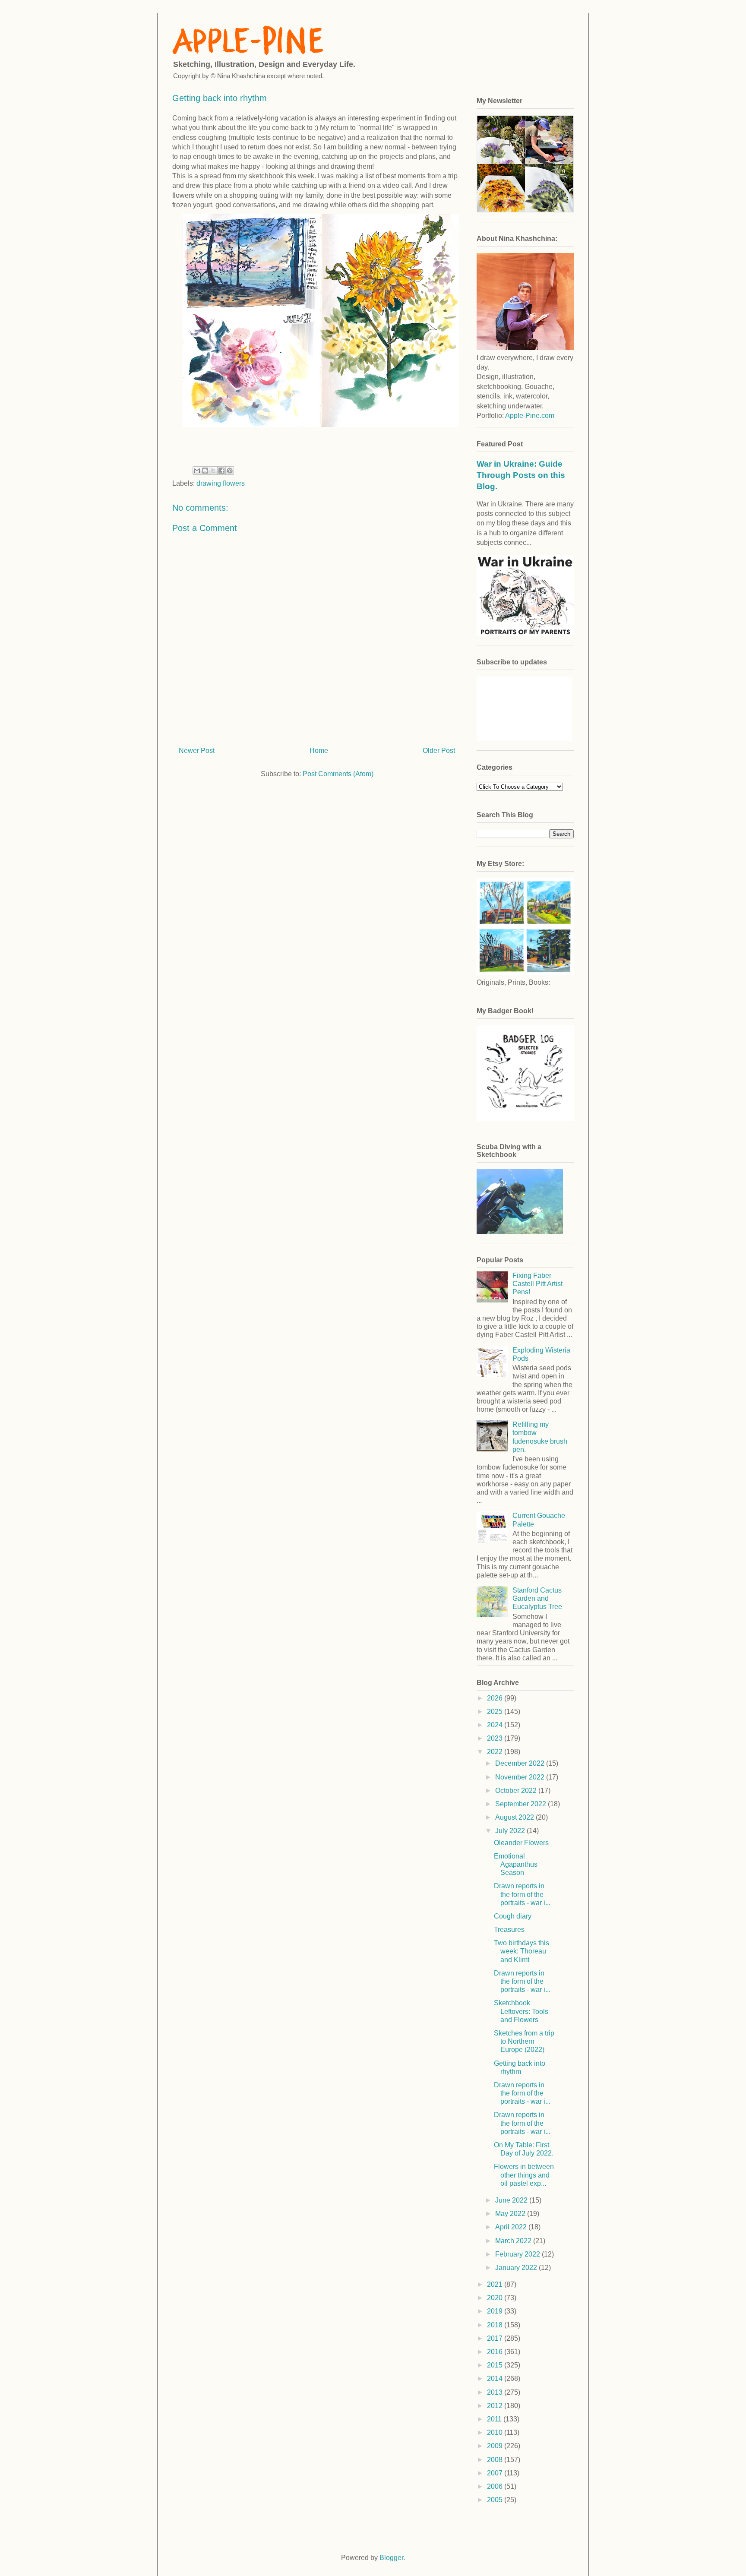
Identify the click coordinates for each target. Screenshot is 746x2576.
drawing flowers (221, 483)
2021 (496, 2284)
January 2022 (517, 2268)
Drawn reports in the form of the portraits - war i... (522, 1894)
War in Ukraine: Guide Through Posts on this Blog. (521, 475)
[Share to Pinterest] (230, 471)
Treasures (509, 1930)
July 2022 (511, 1831)
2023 (496, 1738)
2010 (496, 2432)
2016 (496, 2352)
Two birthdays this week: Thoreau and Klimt (522, 1951)
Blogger (391, 2558)
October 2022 (517, 1791)
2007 (496, 2473)
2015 (496, 2365)
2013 (496, 2392)
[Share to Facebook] (221, 471)
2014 (496, 2378)
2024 (496, 1725)
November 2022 (521, 1777)
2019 (496, 2311)
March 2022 (514, 2241)
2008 (496, 2460)
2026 (496, 1698)
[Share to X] (213, 471)
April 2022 (512, 2227)
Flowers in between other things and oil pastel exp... (524, 2175)
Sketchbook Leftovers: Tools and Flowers (521, 2011)
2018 (496, 2325)
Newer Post (197, 751)
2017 (496, 2338)
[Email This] (197, 471)
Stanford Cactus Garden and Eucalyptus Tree (537, 1598)
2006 (496, 2486)
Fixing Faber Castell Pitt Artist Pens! (537, 1284)
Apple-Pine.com (530, 416)
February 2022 (518, 2254)
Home (319, 751)
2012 (496, 2406)
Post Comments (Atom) (338, 774)
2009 (496, 2446)
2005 (496, 2500)
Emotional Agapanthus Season (516, 1864)
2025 (496, 1712)
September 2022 (522, 1804)
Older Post (439, 751)
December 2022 (521, 1763)
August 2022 (515, 1817)
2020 (496, 2298)
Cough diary (513, 1916)
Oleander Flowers (521, 1843)
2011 (495, 2419)
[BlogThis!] (205, 471)
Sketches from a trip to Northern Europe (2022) (524, 2041)
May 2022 (511, 2214)
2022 (496, 1752)
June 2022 (512, 2200)
